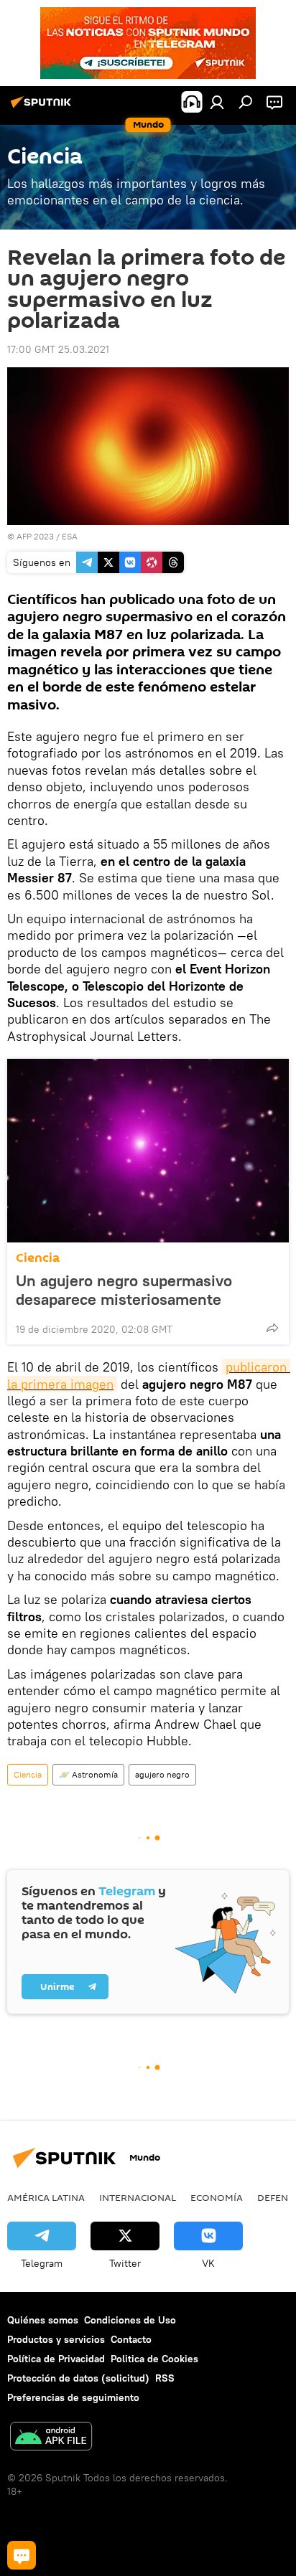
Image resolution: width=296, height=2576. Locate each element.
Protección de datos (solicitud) (78, 2378)
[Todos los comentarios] (22, 2555)
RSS (165, 2378)
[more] (272, 1328)
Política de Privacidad (56, 2359)
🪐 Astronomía (88, 1774)
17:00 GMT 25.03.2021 (58, 349)
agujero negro (162, 1774)
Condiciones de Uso (130, 2320)
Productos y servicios (56, 2339)
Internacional (138, 2197)
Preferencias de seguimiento (73, 2397)
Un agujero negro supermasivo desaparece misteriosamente (124, 1290)
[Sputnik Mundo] (43, 108)
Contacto (131, 2339)
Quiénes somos (43, 2320)
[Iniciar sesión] (217, 102)
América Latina (46, 2197)
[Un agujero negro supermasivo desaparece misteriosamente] (148, 1151)
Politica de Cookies (154, 2359)
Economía (217, 2197)
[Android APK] (51, 2438)
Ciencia (38, 1258)
